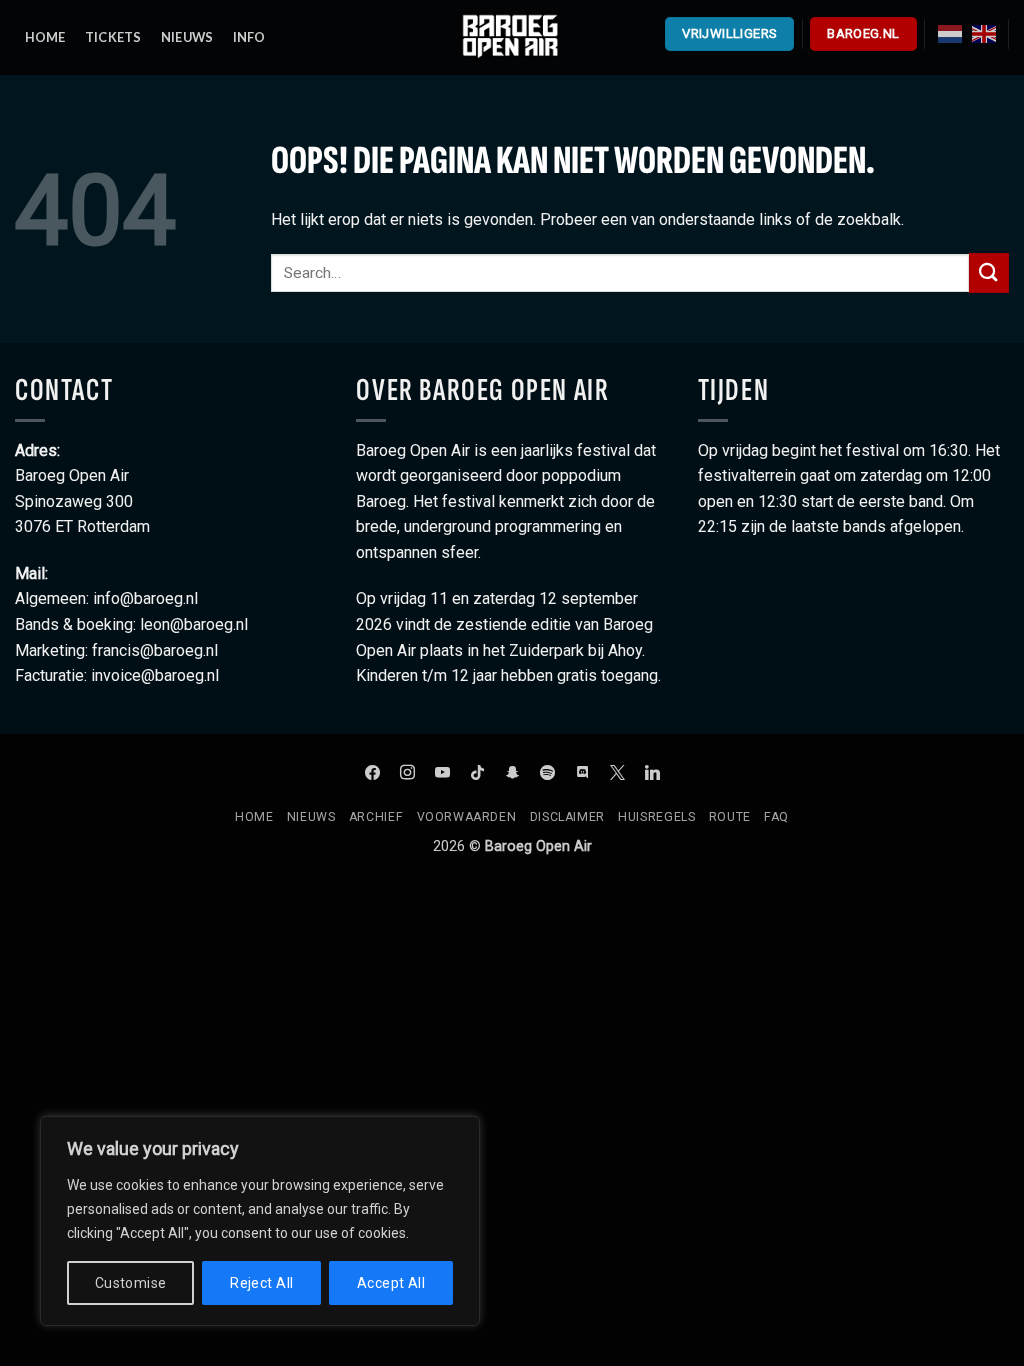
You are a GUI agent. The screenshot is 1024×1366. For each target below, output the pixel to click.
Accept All (391, 1283)
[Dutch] (950, 33)
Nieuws (311, 817)
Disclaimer (567, 817)
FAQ (776, 817)
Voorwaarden (467, 817)
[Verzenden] (989, 272)
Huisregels (656, 817)
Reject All (261, 1283)
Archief (376, 817)
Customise (131, 1283)
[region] (260, 1221)
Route (730, 817)
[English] (984, 33)
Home (254, 817)
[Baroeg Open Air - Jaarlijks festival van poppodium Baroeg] (512, 37)
